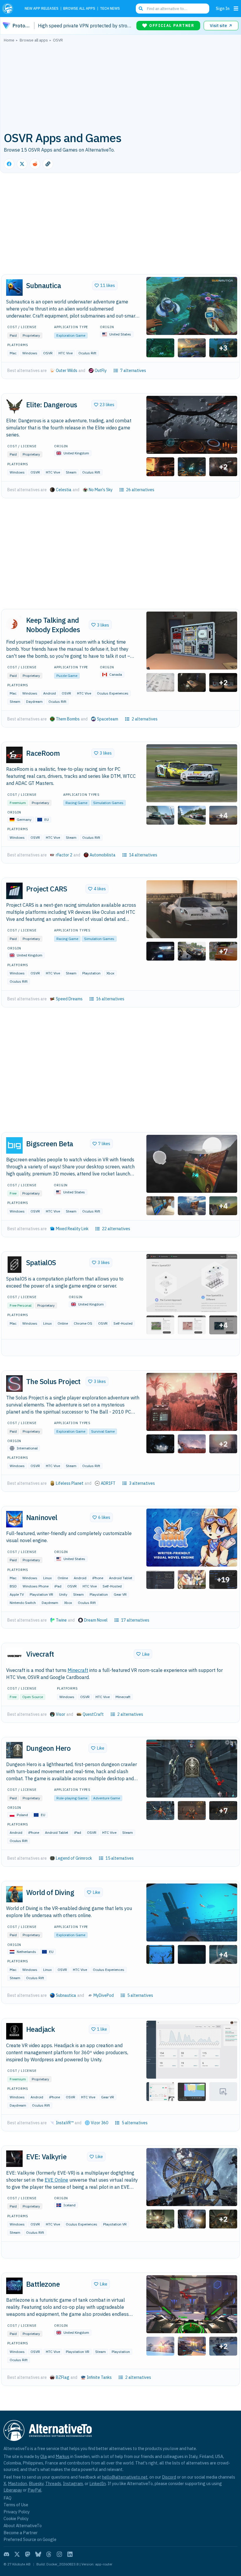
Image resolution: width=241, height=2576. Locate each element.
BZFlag (63, 2377)
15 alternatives (120, 1858)
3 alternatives (142, 1483)
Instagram (73, 2483)
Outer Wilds (67, 371)
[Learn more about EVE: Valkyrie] (14, 2159)
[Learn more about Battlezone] (14, 2286)
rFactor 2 (64, 855)
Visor (61, 1714)
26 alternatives (140, 490)
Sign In (223, 8)
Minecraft (78, 1670)
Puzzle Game (67, 676)
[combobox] (173, 9)
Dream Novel (96, 1620)
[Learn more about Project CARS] (14, 891)
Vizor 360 (99, 2123)
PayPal (35, 2490)
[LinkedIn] (70, 2554)
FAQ (7, 2498)
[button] (192, 306)
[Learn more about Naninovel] (14, 1519)
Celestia (64, 490)
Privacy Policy (17, 2512)
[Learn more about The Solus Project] (14, 1384)
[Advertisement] (120, 86)
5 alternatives (140, 1995)
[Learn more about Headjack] (14, 2031)
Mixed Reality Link (72, 1229)
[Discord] (6, 2554)
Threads (53, 2483)
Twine (61, 1620)
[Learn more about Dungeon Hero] (14, 1750)
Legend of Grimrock (74, 1858)
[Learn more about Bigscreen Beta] (14, 1145)
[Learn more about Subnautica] (14, 288)
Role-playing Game (72, 1798)
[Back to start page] (9, 9)
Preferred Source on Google (30, 2539)
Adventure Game (107, 1798)
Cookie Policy (16, 2518)
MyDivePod (104, 1995)
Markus (62, 2456)
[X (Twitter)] (17, 2554)
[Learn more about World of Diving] (14, 1894)
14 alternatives (143, 855)
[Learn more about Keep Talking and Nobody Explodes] (14, 622)
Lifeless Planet (70, 1483)
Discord (169, 2477)
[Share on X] (22, 164)
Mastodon (17, 2483)
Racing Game (76, 803)
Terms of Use (16, 2505)
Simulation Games (108, 803)
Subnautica (66, 1995)
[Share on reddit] (35, 164)
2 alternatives (145, 719)
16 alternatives (110, 999)
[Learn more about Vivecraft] (14, 1656)
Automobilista (103, 855)
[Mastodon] (28, 2554)
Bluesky (36, 2483)
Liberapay (13, 2490)
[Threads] (49, 2554)
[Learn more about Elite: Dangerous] (14, 406)
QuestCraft (93, 1714)
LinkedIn (98, 2483)
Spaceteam (108, 719)
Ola (43, 2456)
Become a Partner (21, 2533)
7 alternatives (133, 371)
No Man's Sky (101, 490)
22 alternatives (116, 1229)
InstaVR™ (65, 2123)
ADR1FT (108, 1483)
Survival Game (103, 1431)
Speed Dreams (69, 999)
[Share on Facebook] (9, 164)
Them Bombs (68, 719)
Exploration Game (71, 335)
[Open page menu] (236, 9)
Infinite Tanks (99, 2377)
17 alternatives (135, 1620)
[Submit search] (141, 9)
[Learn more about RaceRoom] (14, 755)
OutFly (101, 371)
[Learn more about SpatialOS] (14, 1265)
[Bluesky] (38, 2554)
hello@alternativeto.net (125, 2477)
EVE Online (56, 2180)
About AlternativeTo (23, 2526)
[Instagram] (59, 2554)
